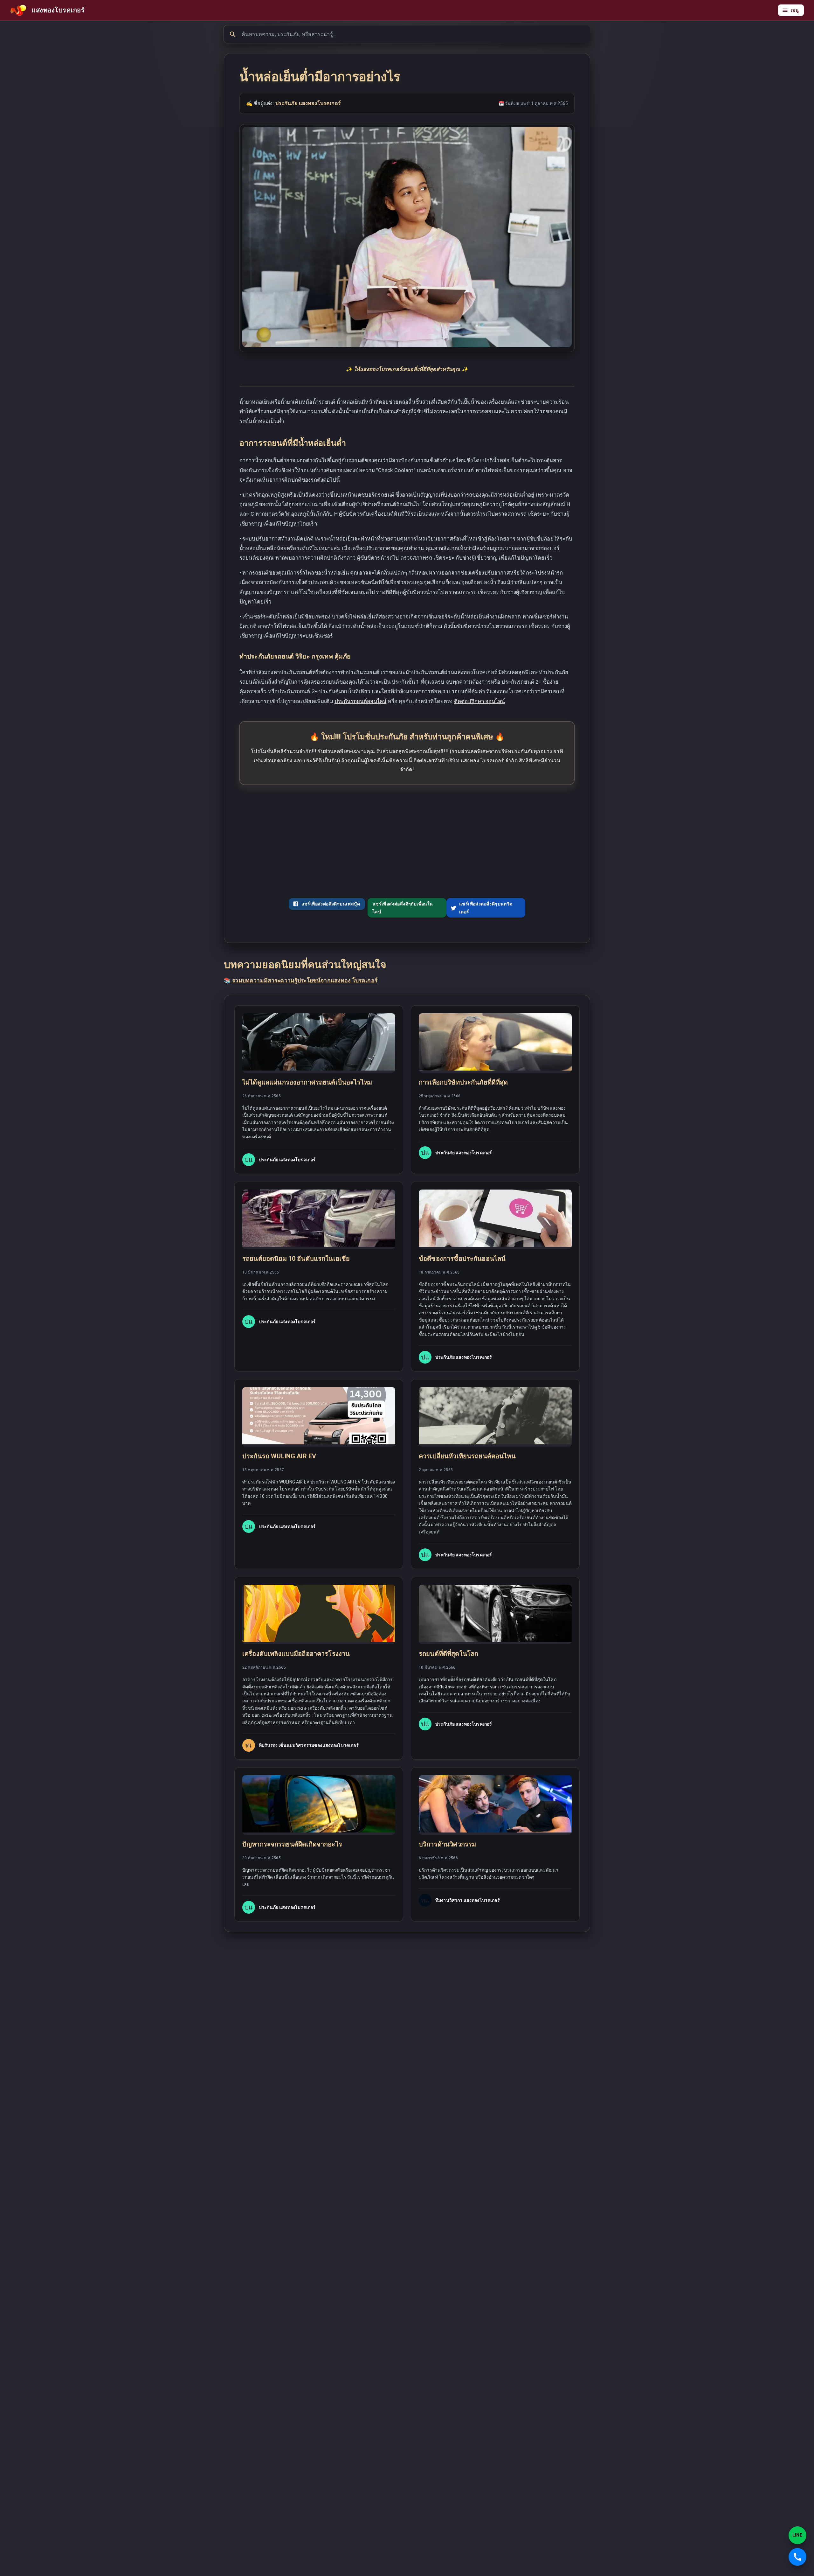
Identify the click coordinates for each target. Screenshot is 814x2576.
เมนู (795, 10)
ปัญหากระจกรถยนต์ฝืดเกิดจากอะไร (292, 1844)
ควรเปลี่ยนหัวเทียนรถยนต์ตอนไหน (467, 1456)
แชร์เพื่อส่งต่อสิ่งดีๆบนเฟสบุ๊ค (331, 904)
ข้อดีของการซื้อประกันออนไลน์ (462, 1259)
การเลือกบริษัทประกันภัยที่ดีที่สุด (463, 1082)
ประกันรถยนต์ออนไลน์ (360, 701)
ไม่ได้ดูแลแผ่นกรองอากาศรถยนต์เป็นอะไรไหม (307, 1082)
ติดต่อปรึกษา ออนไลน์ (479, 701)
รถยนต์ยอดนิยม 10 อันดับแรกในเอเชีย (296, 1259)
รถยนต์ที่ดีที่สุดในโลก (448, 1654)
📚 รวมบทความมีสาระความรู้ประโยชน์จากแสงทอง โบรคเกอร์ (301, 981)
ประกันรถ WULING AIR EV (279, 1456)
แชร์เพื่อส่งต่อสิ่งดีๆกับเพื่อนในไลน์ (403, 908)
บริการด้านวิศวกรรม (447, 1844)
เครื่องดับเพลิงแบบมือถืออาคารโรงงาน (296, 1654)
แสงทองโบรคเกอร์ (58, 10)
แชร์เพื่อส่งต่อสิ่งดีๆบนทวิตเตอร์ (486, 908)
